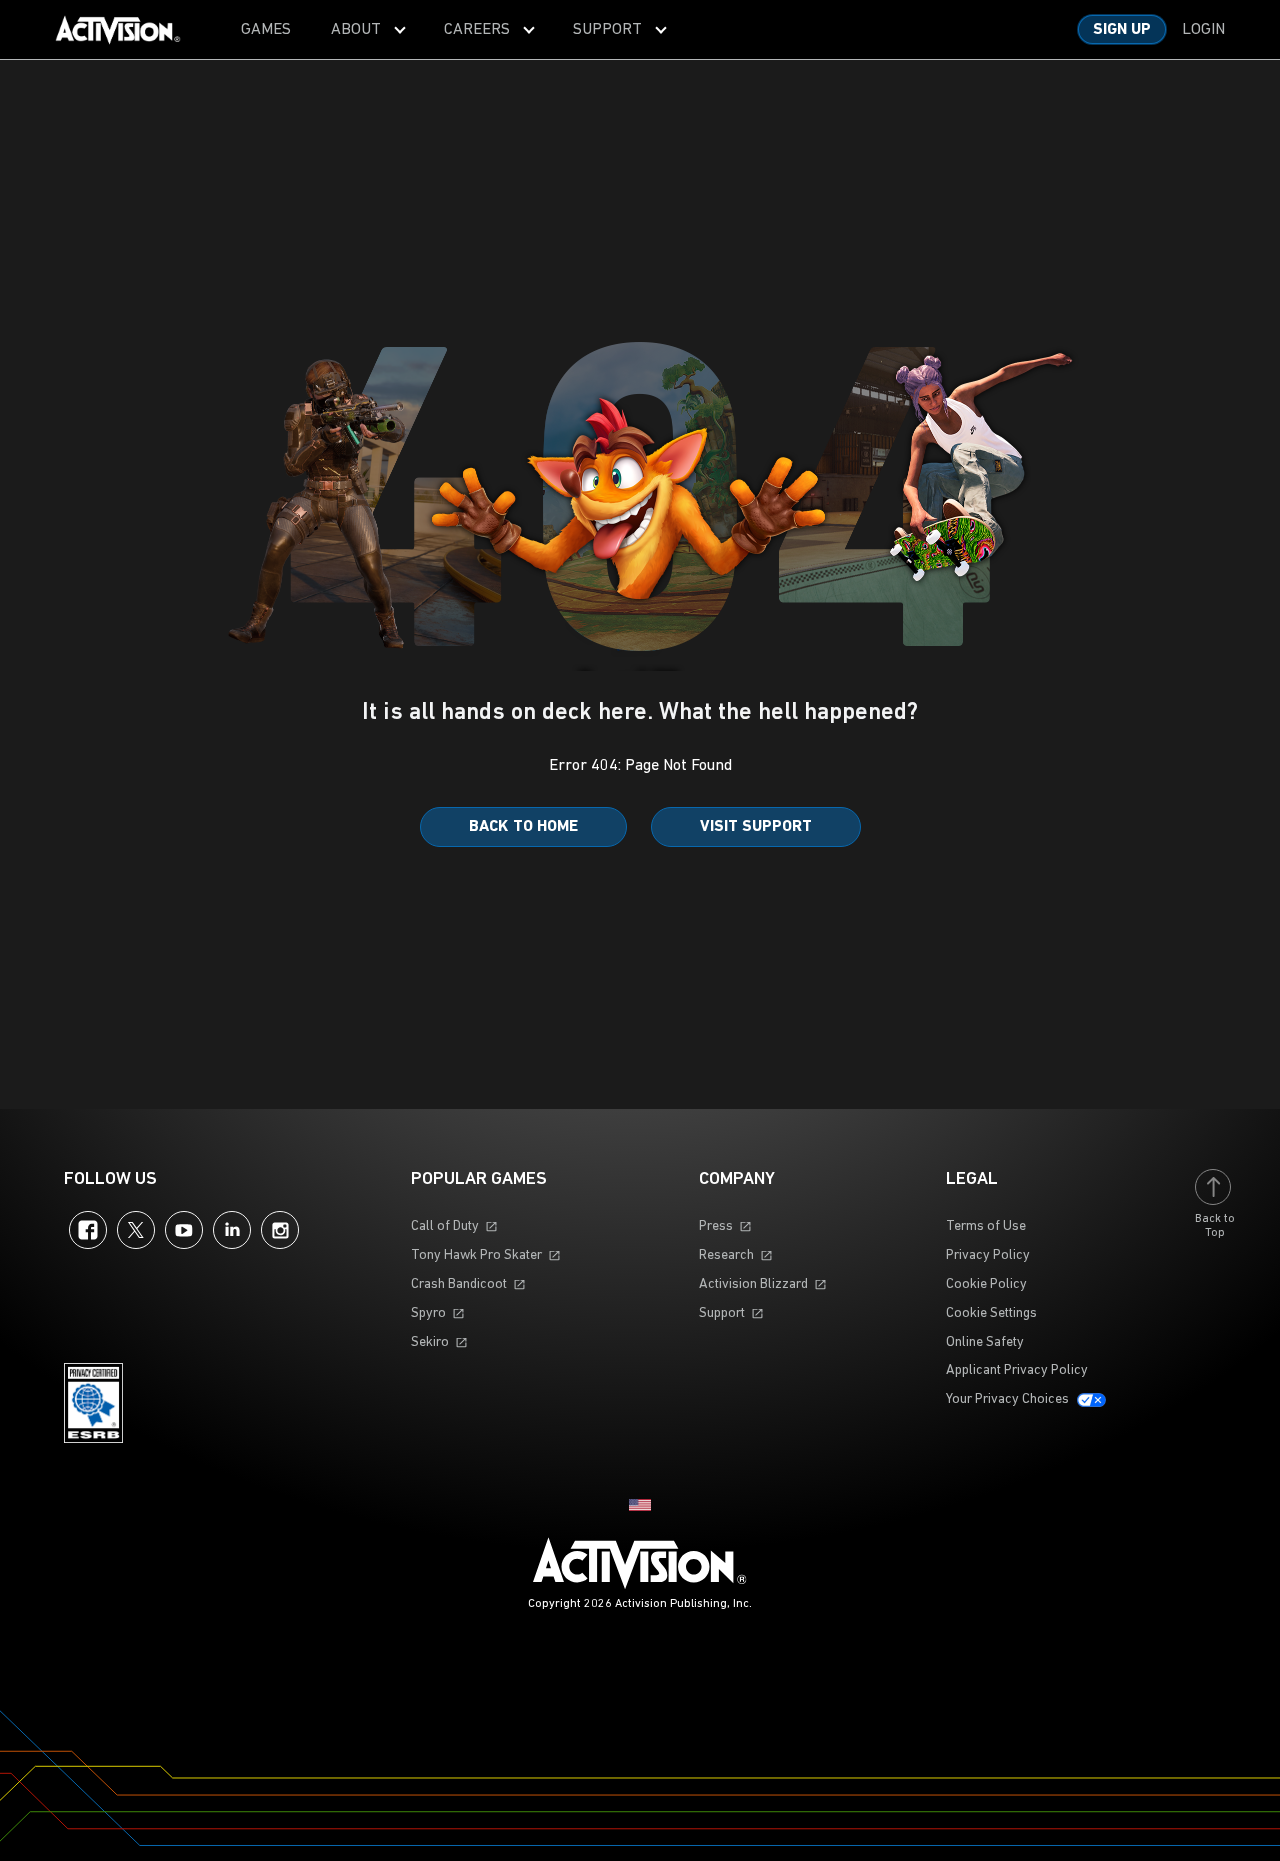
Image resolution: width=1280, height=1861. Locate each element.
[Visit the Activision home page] (118, 30)
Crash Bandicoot (459, 1284)
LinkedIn (232, 1230)
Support (722, 1313)
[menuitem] (266, 29)
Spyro (428, 1313)
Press (716, 1226)
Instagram (280, 1230)
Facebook (88, 1230)
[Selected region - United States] (640, 1505)
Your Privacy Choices (1007, 1399)
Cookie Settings (991, 1313)
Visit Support (756, 827)
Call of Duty (445, 1226)
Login (1203, 30)
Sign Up (1122, 30)
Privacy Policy (988, 1255)
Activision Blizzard (753, 1284)
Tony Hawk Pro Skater (476, 1255)
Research (726, 1255)
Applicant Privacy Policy (1017, 1370)
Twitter (136, 1230)
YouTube (184, 1230)
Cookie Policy (986, 1284)
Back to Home (523, 827)
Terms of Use (986, 1226)
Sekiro (430, 1342)
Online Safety (985, 1342)
